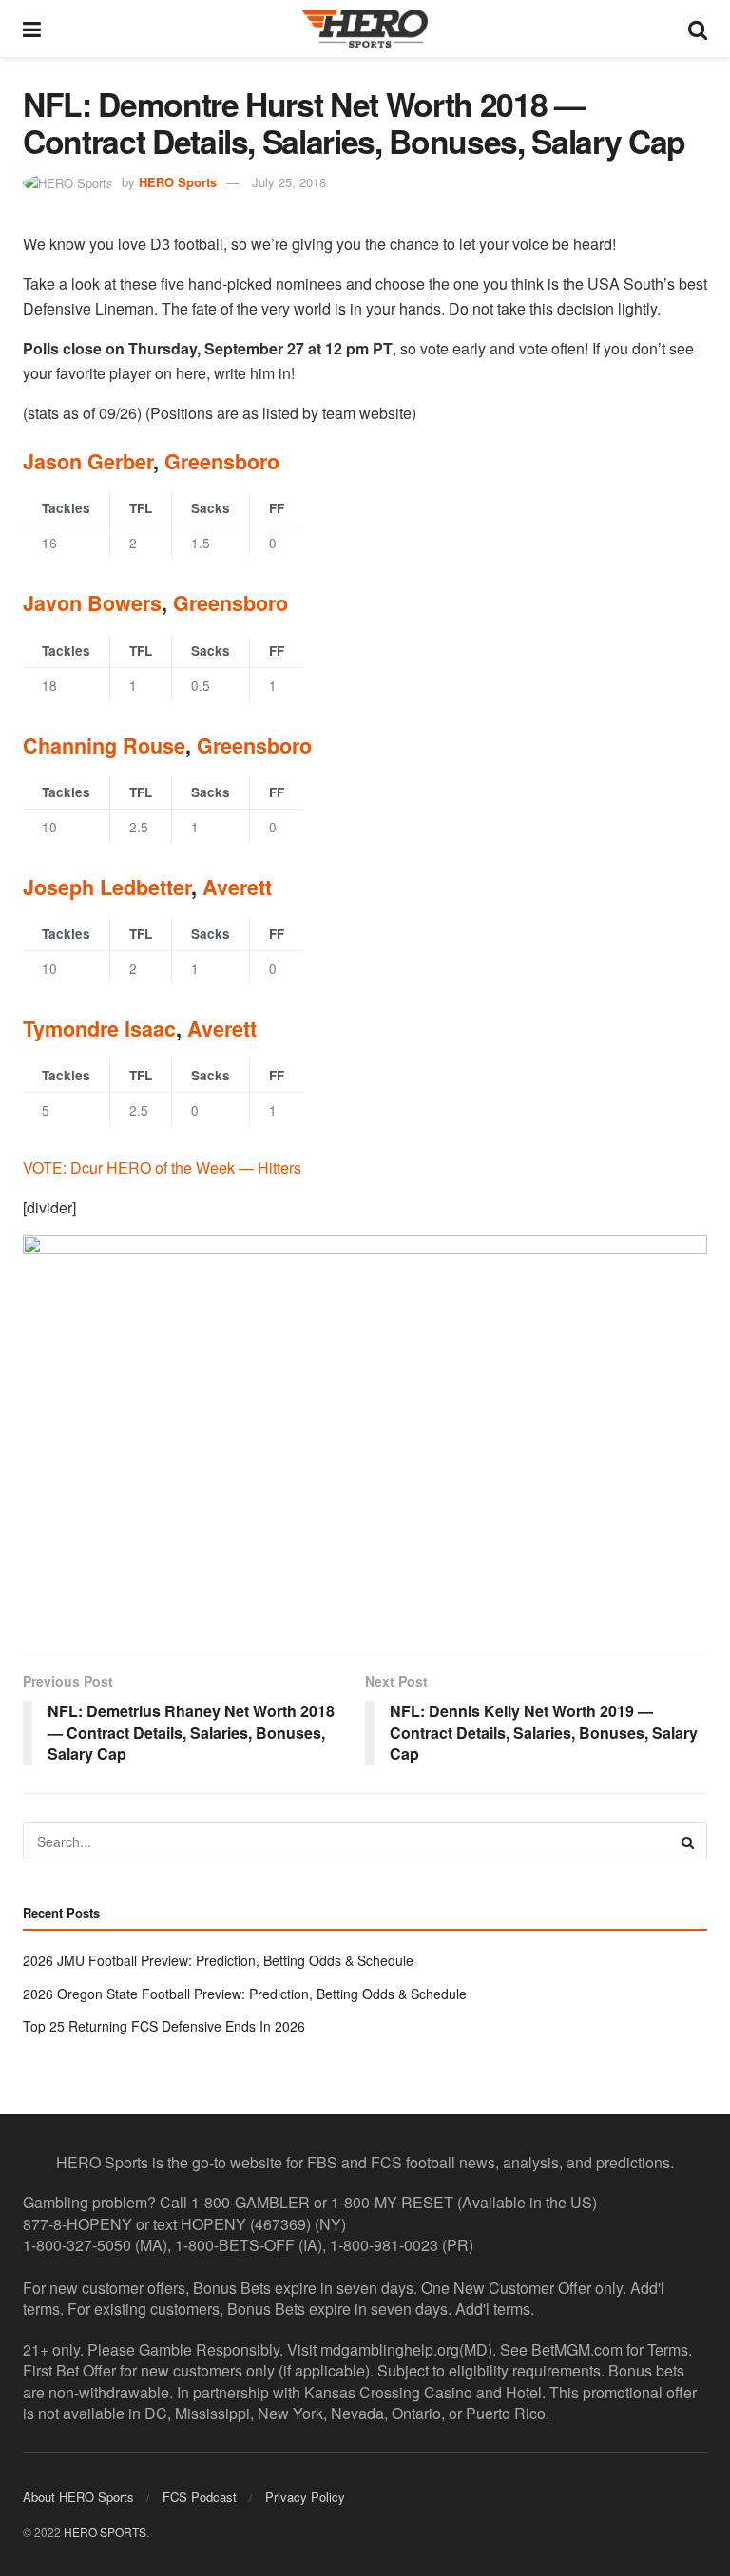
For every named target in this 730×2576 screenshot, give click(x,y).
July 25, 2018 (289, 182)
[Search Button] (698, 29)
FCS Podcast (200, 2497)
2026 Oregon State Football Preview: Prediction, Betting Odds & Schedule (245, 1994)
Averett (237, 887)
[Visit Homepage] (365, 29)
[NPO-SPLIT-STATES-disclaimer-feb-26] (365, 1427)
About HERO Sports (78, 2497)
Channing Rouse (104, 745)
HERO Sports (178, 182)
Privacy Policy (305, 2497)
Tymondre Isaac (99, 1029)
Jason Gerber (88, 461)
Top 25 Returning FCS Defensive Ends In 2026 (164, 2026)
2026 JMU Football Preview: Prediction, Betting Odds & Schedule (218, 1960)
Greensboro (222, 461)
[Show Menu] (32, 29)
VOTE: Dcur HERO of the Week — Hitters (162, 1167)
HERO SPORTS (105, 2532)
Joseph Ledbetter (107, 887)
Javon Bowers (92, 603)
